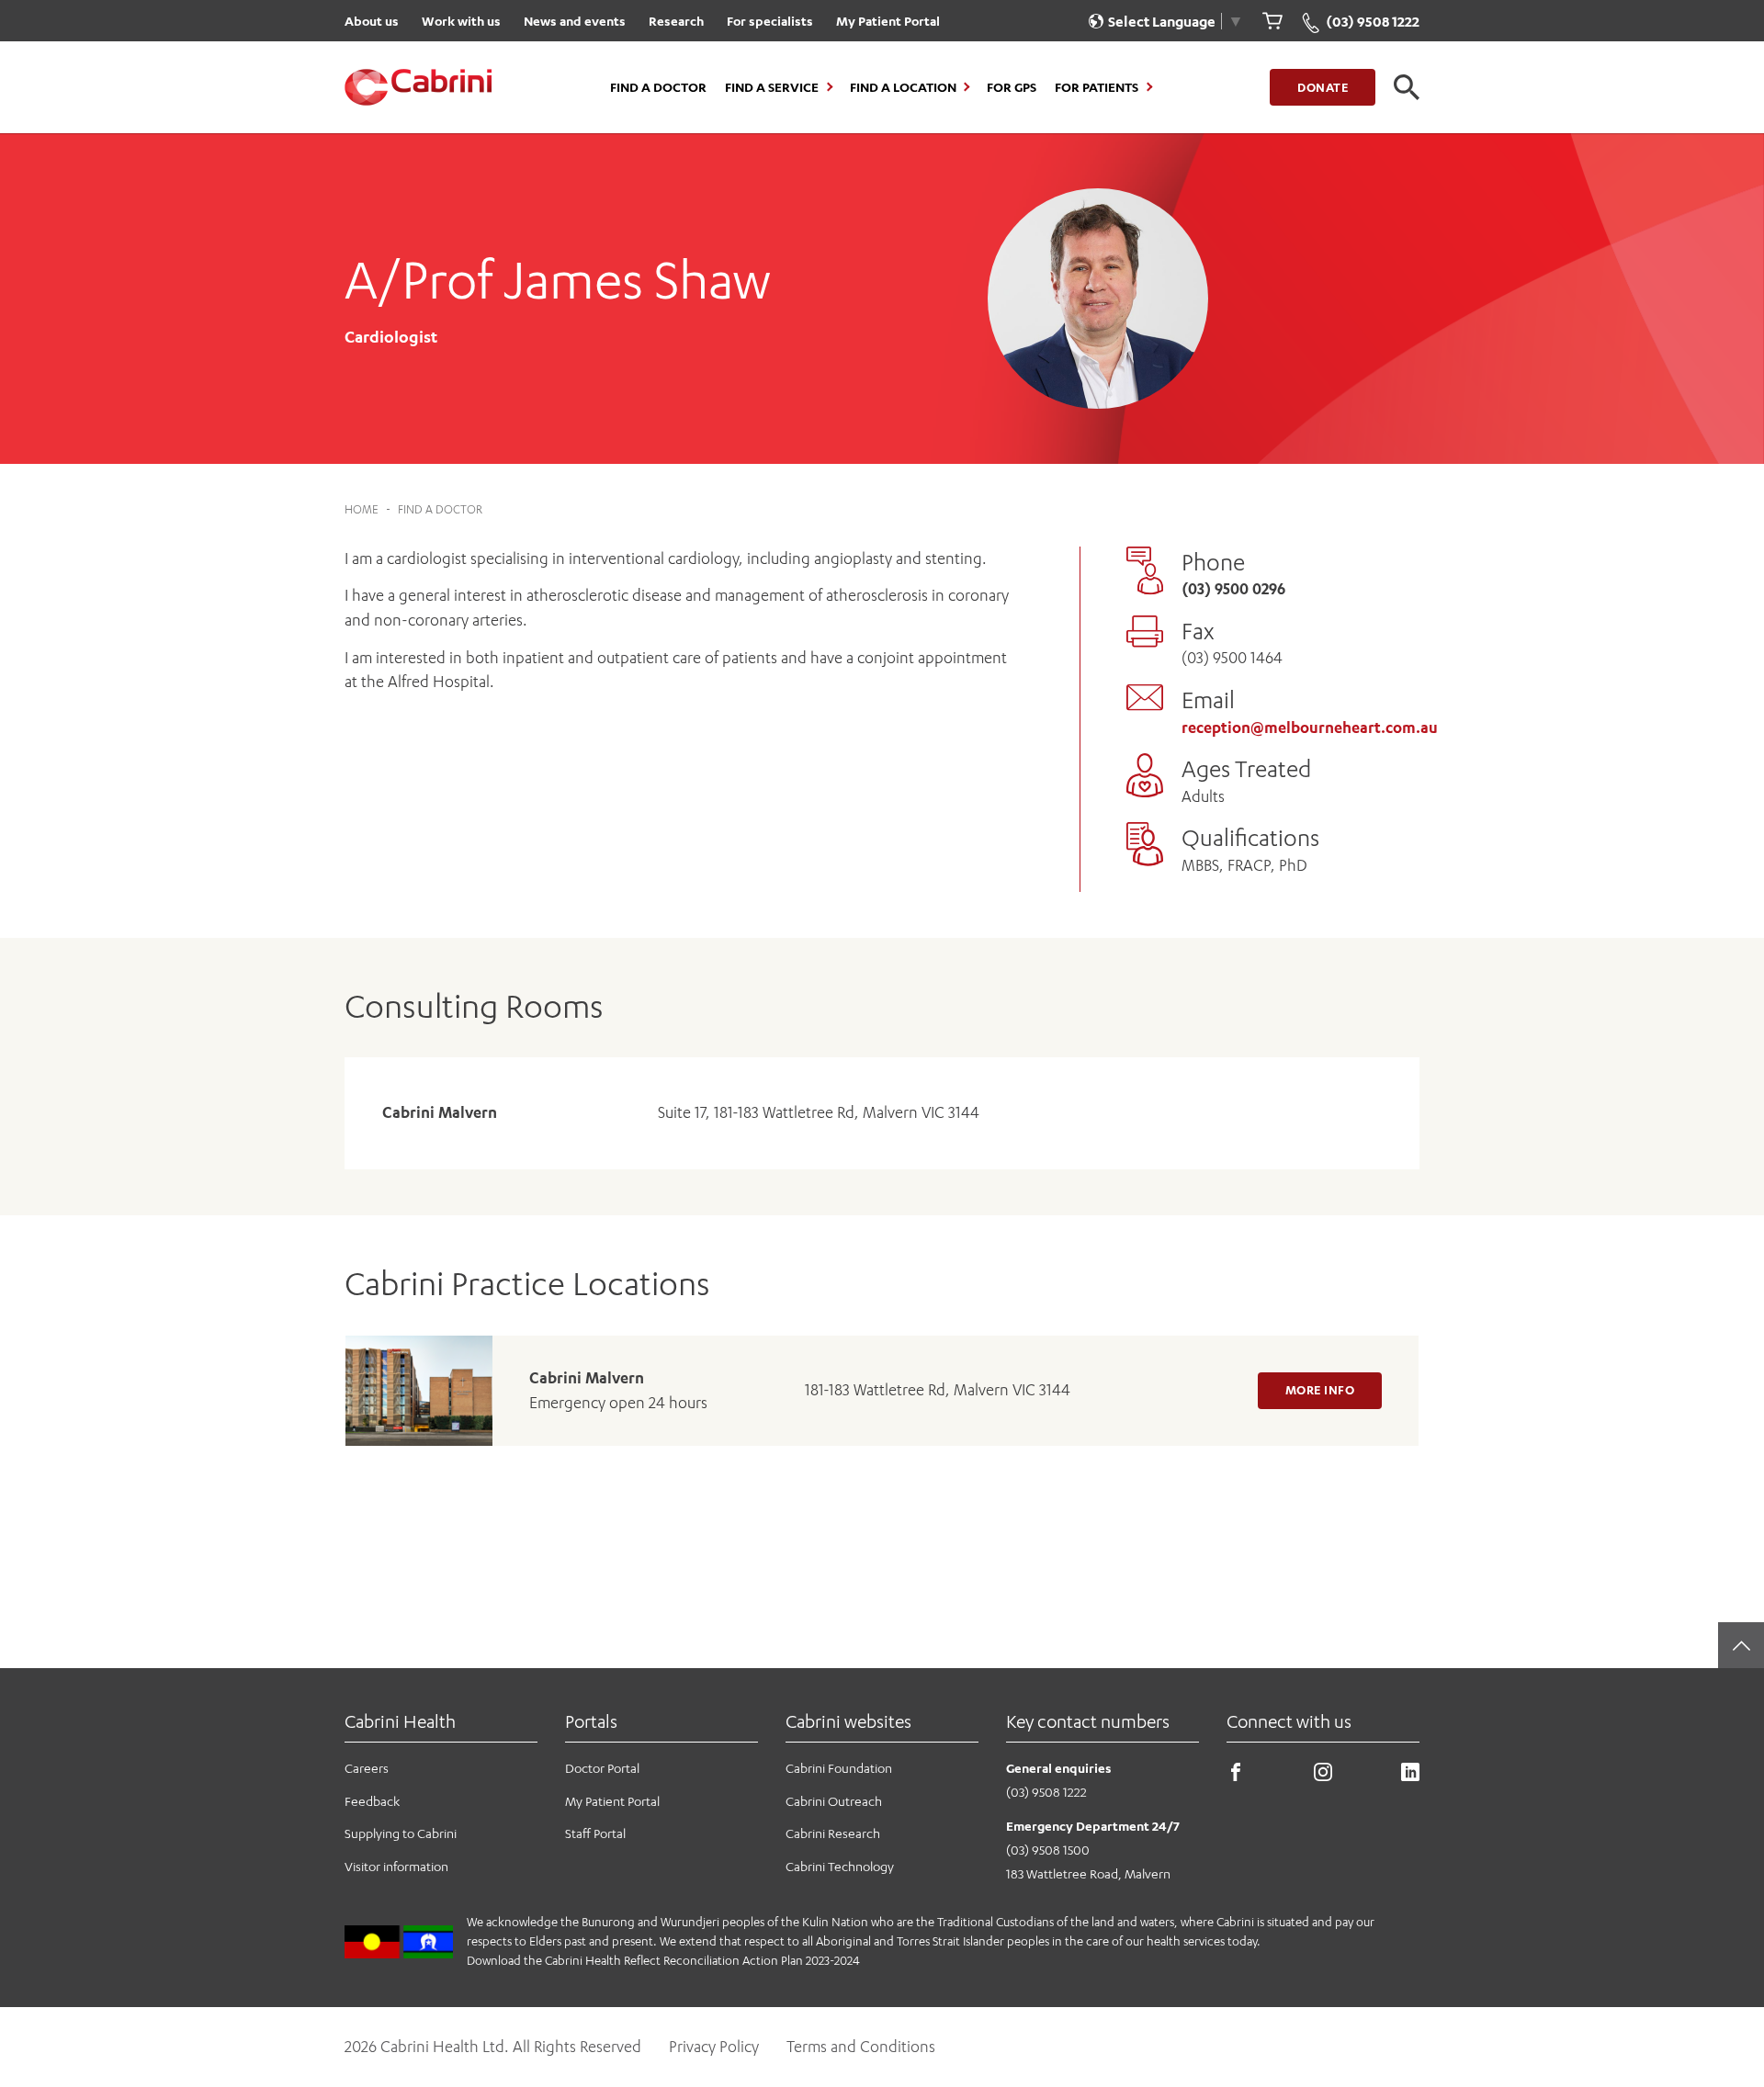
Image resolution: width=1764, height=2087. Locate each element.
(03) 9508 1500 (1048, 1850)
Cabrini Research (833, 1833)
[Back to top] (1741, 1645)
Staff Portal (595, 1833)
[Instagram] (1323, 1776)
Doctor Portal (602, 1768)
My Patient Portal (888, 21)
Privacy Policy (714, 2047)
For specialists (770, 21)
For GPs (1012, 87)
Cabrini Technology (840, 1866)
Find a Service (772, 87)
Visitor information (396, 1866)
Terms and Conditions (861, 2047)
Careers (367, 1768)
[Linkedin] (1410, 1776)
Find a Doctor (658, 87)
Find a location (903, 87)
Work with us (461, 21)
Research (676, 21)
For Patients (1097, 87)
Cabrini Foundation (839, 1768)
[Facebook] (1236, 1776)
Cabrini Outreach (834, 1801)
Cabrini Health (400, 1721)
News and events (575, 21)
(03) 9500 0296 (1233, 589)
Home (362, 509)
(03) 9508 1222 (1046, 1792)
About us (372, 21)
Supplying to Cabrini (401, 1833)
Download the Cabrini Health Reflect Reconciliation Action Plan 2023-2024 (663, 1960)
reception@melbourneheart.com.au (1310, 728)
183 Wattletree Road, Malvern (1088, 1873)
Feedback (372, 1801)
